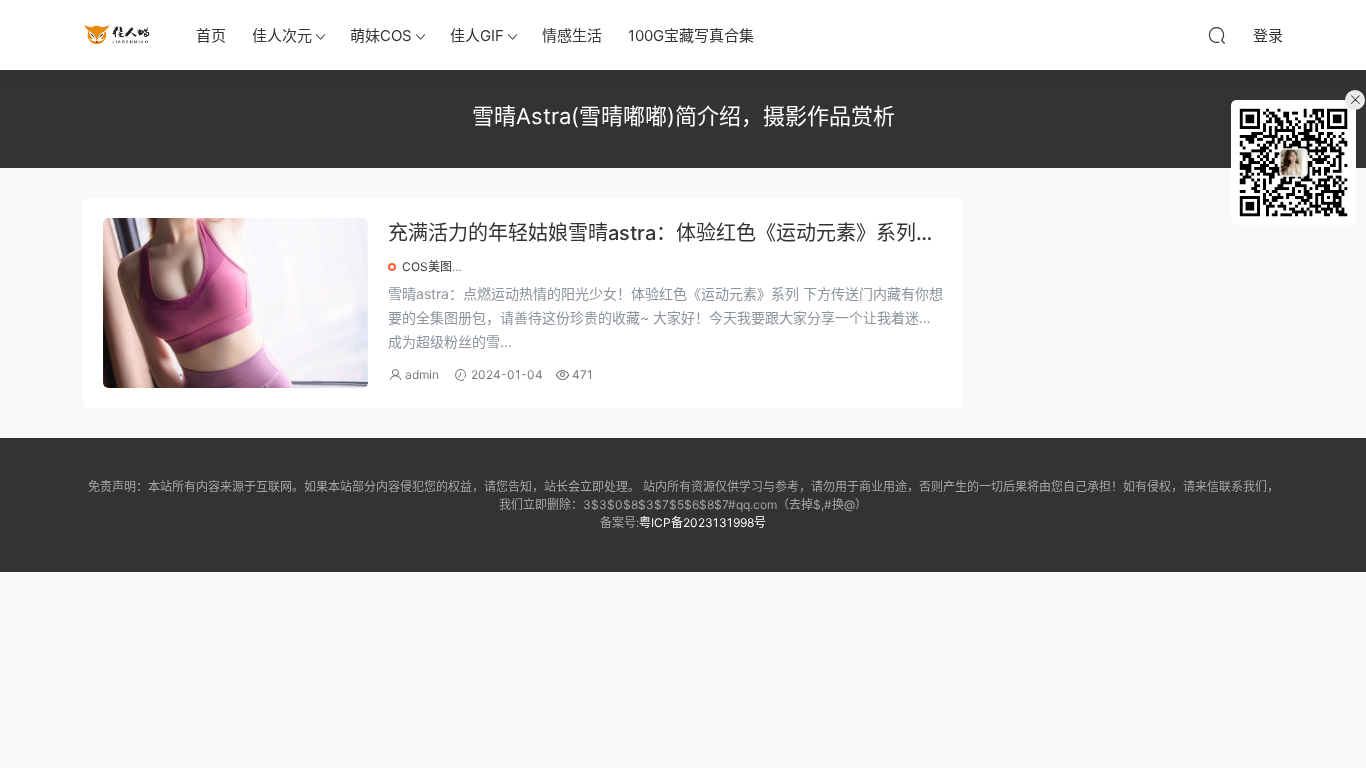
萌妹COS (381, 35)
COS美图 (427, 266)
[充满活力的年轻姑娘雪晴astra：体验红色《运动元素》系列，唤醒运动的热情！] (235, 303)
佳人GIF (477, 35)
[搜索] (1217, 35)
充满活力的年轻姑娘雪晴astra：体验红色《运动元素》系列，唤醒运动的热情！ (662, 234)
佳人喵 (118, 35)
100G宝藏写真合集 (691, 35)
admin (422, 374)
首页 (211, 35)
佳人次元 (282, 35)
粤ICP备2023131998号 (702, 522)
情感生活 (572, 35)
